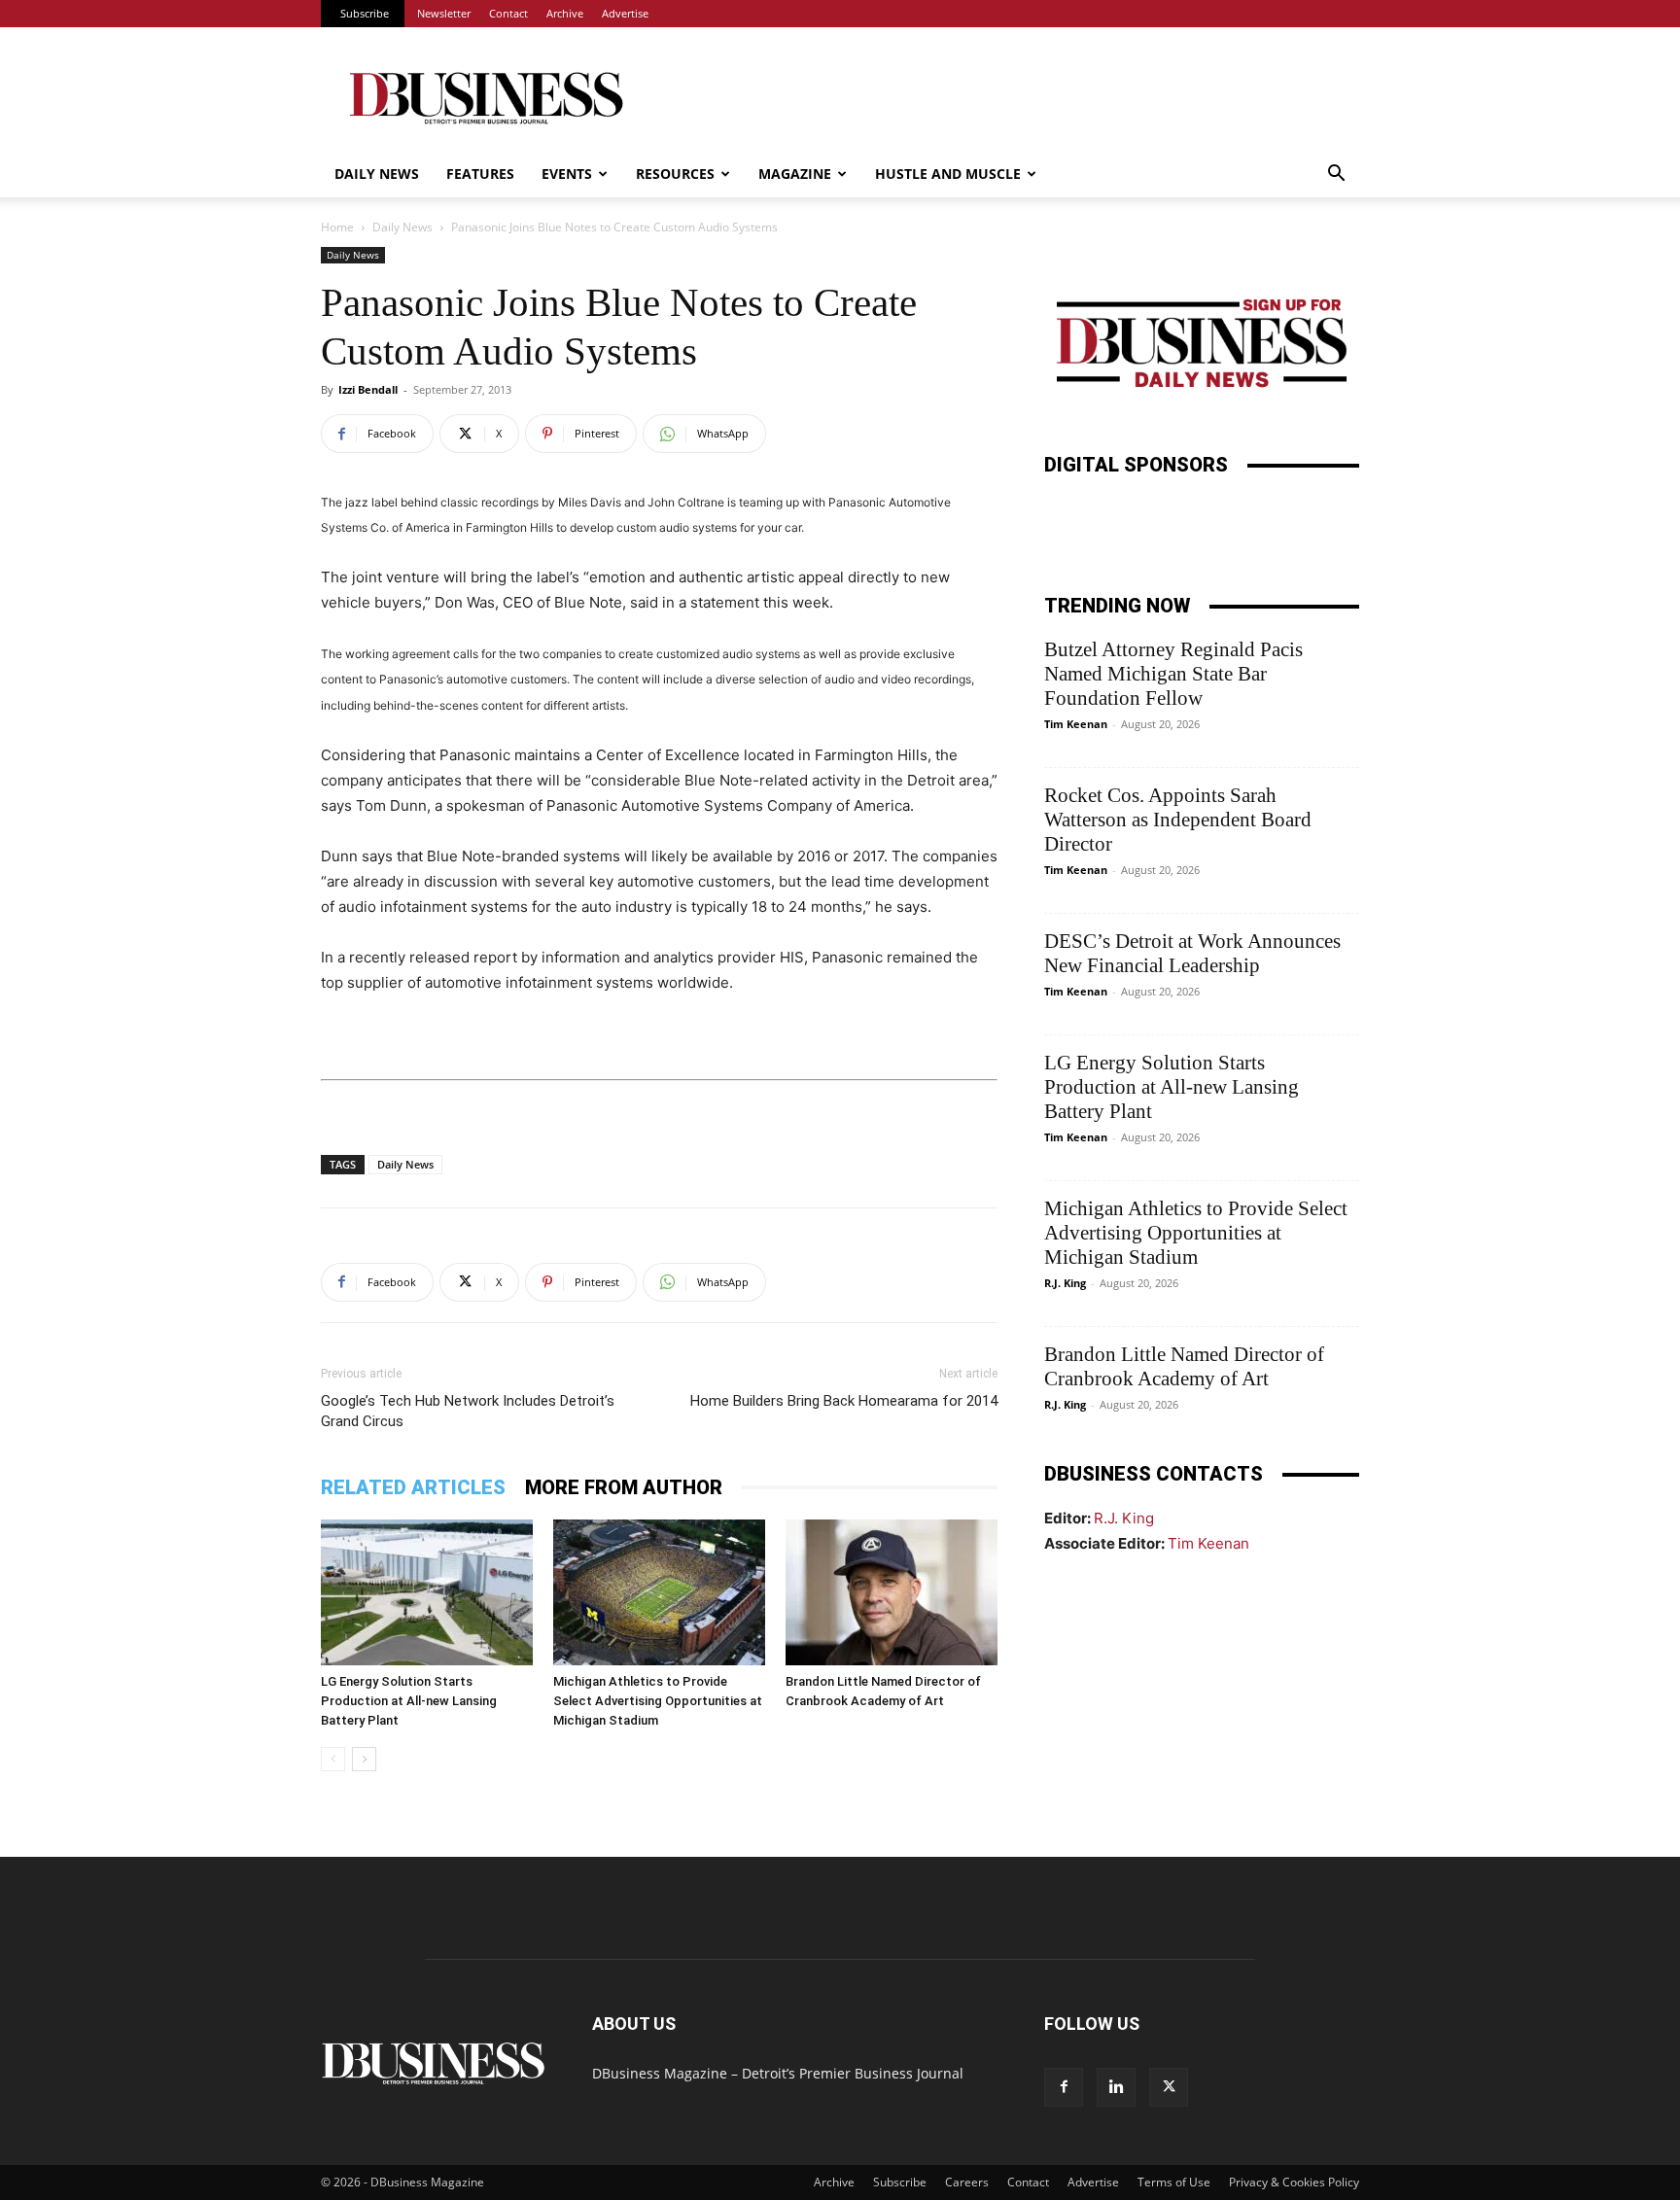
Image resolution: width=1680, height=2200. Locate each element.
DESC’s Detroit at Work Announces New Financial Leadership (1192, 953)
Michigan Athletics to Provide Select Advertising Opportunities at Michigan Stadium (658, 1701)
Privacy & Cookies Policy (1294, 2182)
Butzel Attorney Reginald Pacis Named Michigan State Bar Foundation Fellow (1173, 674)
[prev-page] (333, 1759)
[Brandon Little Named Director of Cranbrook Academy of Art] (892, 1592)
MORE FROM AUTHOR (624, 1487)
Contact (508, 13)
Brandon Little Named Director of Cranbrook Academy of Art (1184, 1366)
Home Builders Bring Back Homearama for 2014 (844, 1401)
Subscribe (365, 13)
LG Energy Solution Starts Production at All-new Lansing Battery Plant (409, 1701)
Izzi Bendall (368, 389)
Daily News (377, 174)
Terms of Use (1174, 2182)
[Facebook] (1064, 2087)
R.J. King (1065, 1283)
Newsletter (444, 13)
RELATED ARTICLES (413, 1487)
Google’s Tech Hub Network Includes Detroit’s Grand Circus (468, 1411)
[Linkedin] (1116, 2087)
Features (480, 174)
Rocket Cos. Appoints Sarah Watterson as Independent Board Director (1178, 820)
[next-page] (364, 1759)
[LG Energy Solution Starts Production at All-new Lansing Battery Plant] (427, 1592)
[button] (1336, 175)
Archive (565, 13)
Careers (967, 2182)
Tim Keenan (1076, 724)
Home (337, 227)
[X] (1169, 2087)
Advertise (625, 13)
